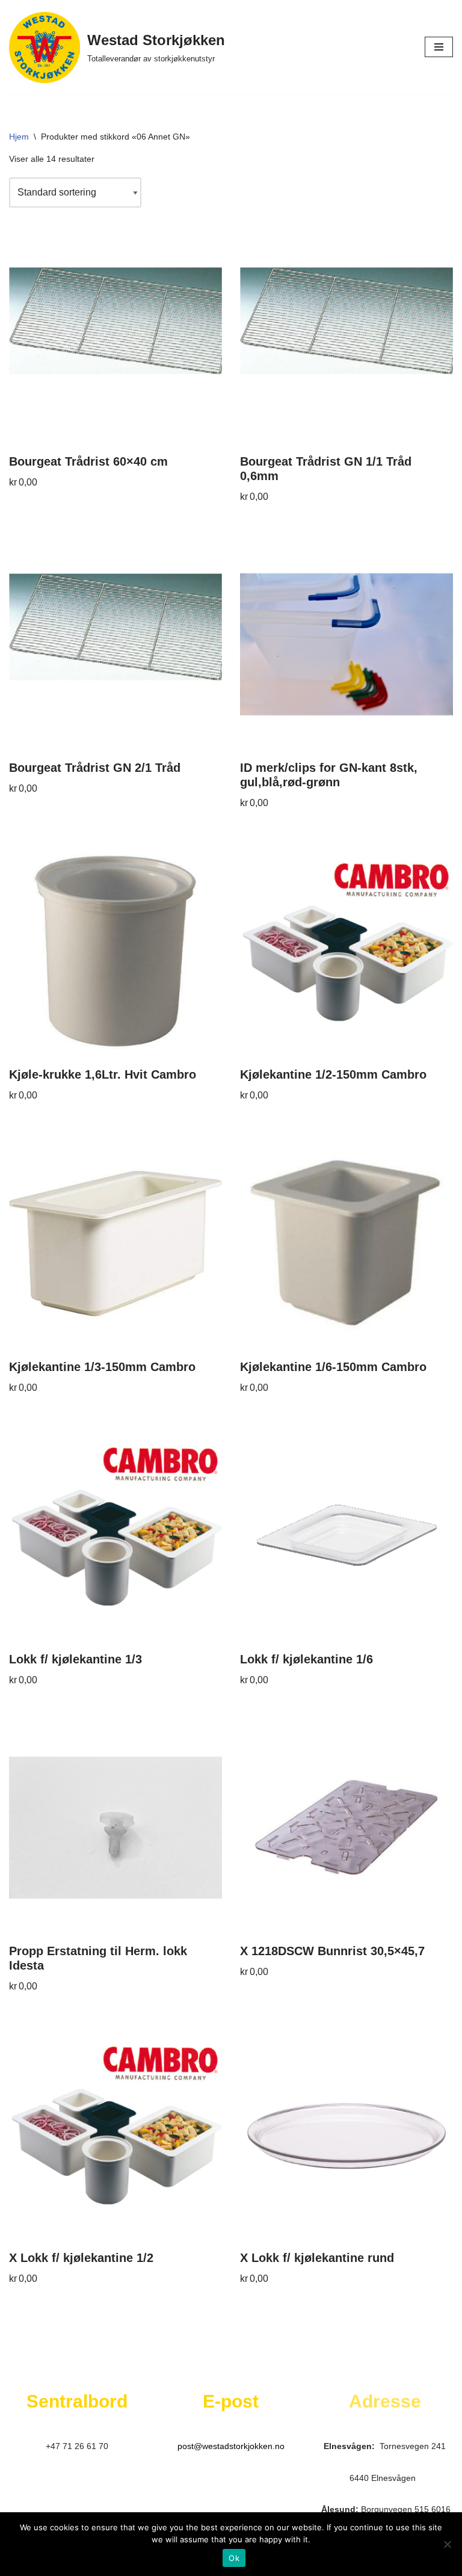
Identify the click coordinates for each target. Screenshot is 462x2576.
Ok (234, 2558)
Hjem (19, 137)
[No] (447, 2544)
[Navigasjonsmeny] (439, 47)
